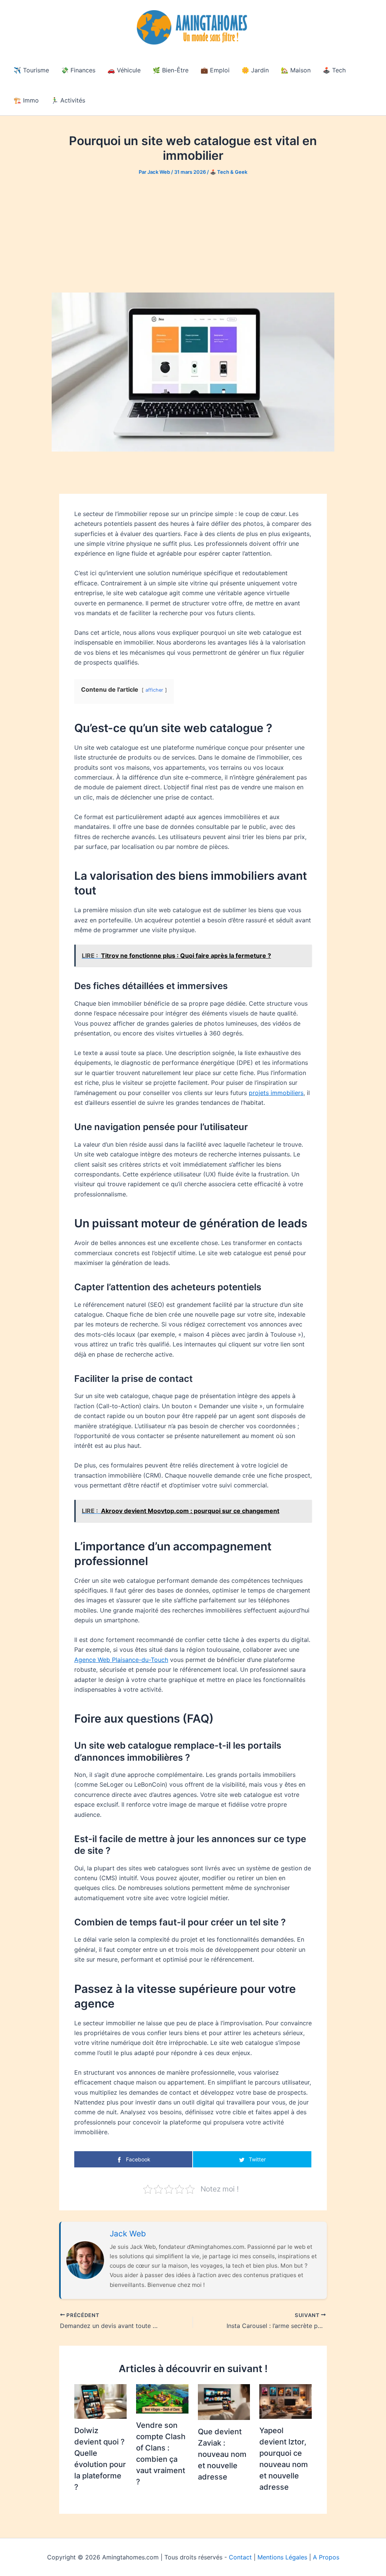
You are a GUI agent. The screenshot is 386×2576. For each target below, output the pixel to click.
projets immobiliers (276, 1093)
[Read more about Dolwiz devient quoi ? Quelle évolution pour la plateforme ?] (100, 2401)
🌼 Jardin (255, 70)
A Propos (326, 2557)
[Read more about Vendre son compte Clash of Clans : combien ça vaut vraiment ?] (162, 2398)
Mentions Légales (282, 2557)
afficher (154, 690)
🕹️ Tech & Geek (229, 172)
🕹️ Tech (334, 70)
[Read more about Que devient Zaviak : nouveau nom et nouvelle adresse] (224, 2401)
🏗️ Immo (26, 100)
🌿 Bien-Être (171, 70)
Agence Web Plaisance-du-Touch (121, 1660)
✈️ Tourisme (31, 70)
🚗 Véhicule (124, 70)
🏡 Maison (296, 70)
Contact (240, 2557)
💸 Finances (78, 70)
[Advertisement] (193, 234)
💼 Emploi (215, 70)
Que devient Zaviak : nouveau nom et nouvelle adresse (222, 2454)
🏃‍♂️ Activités (68, 100)
